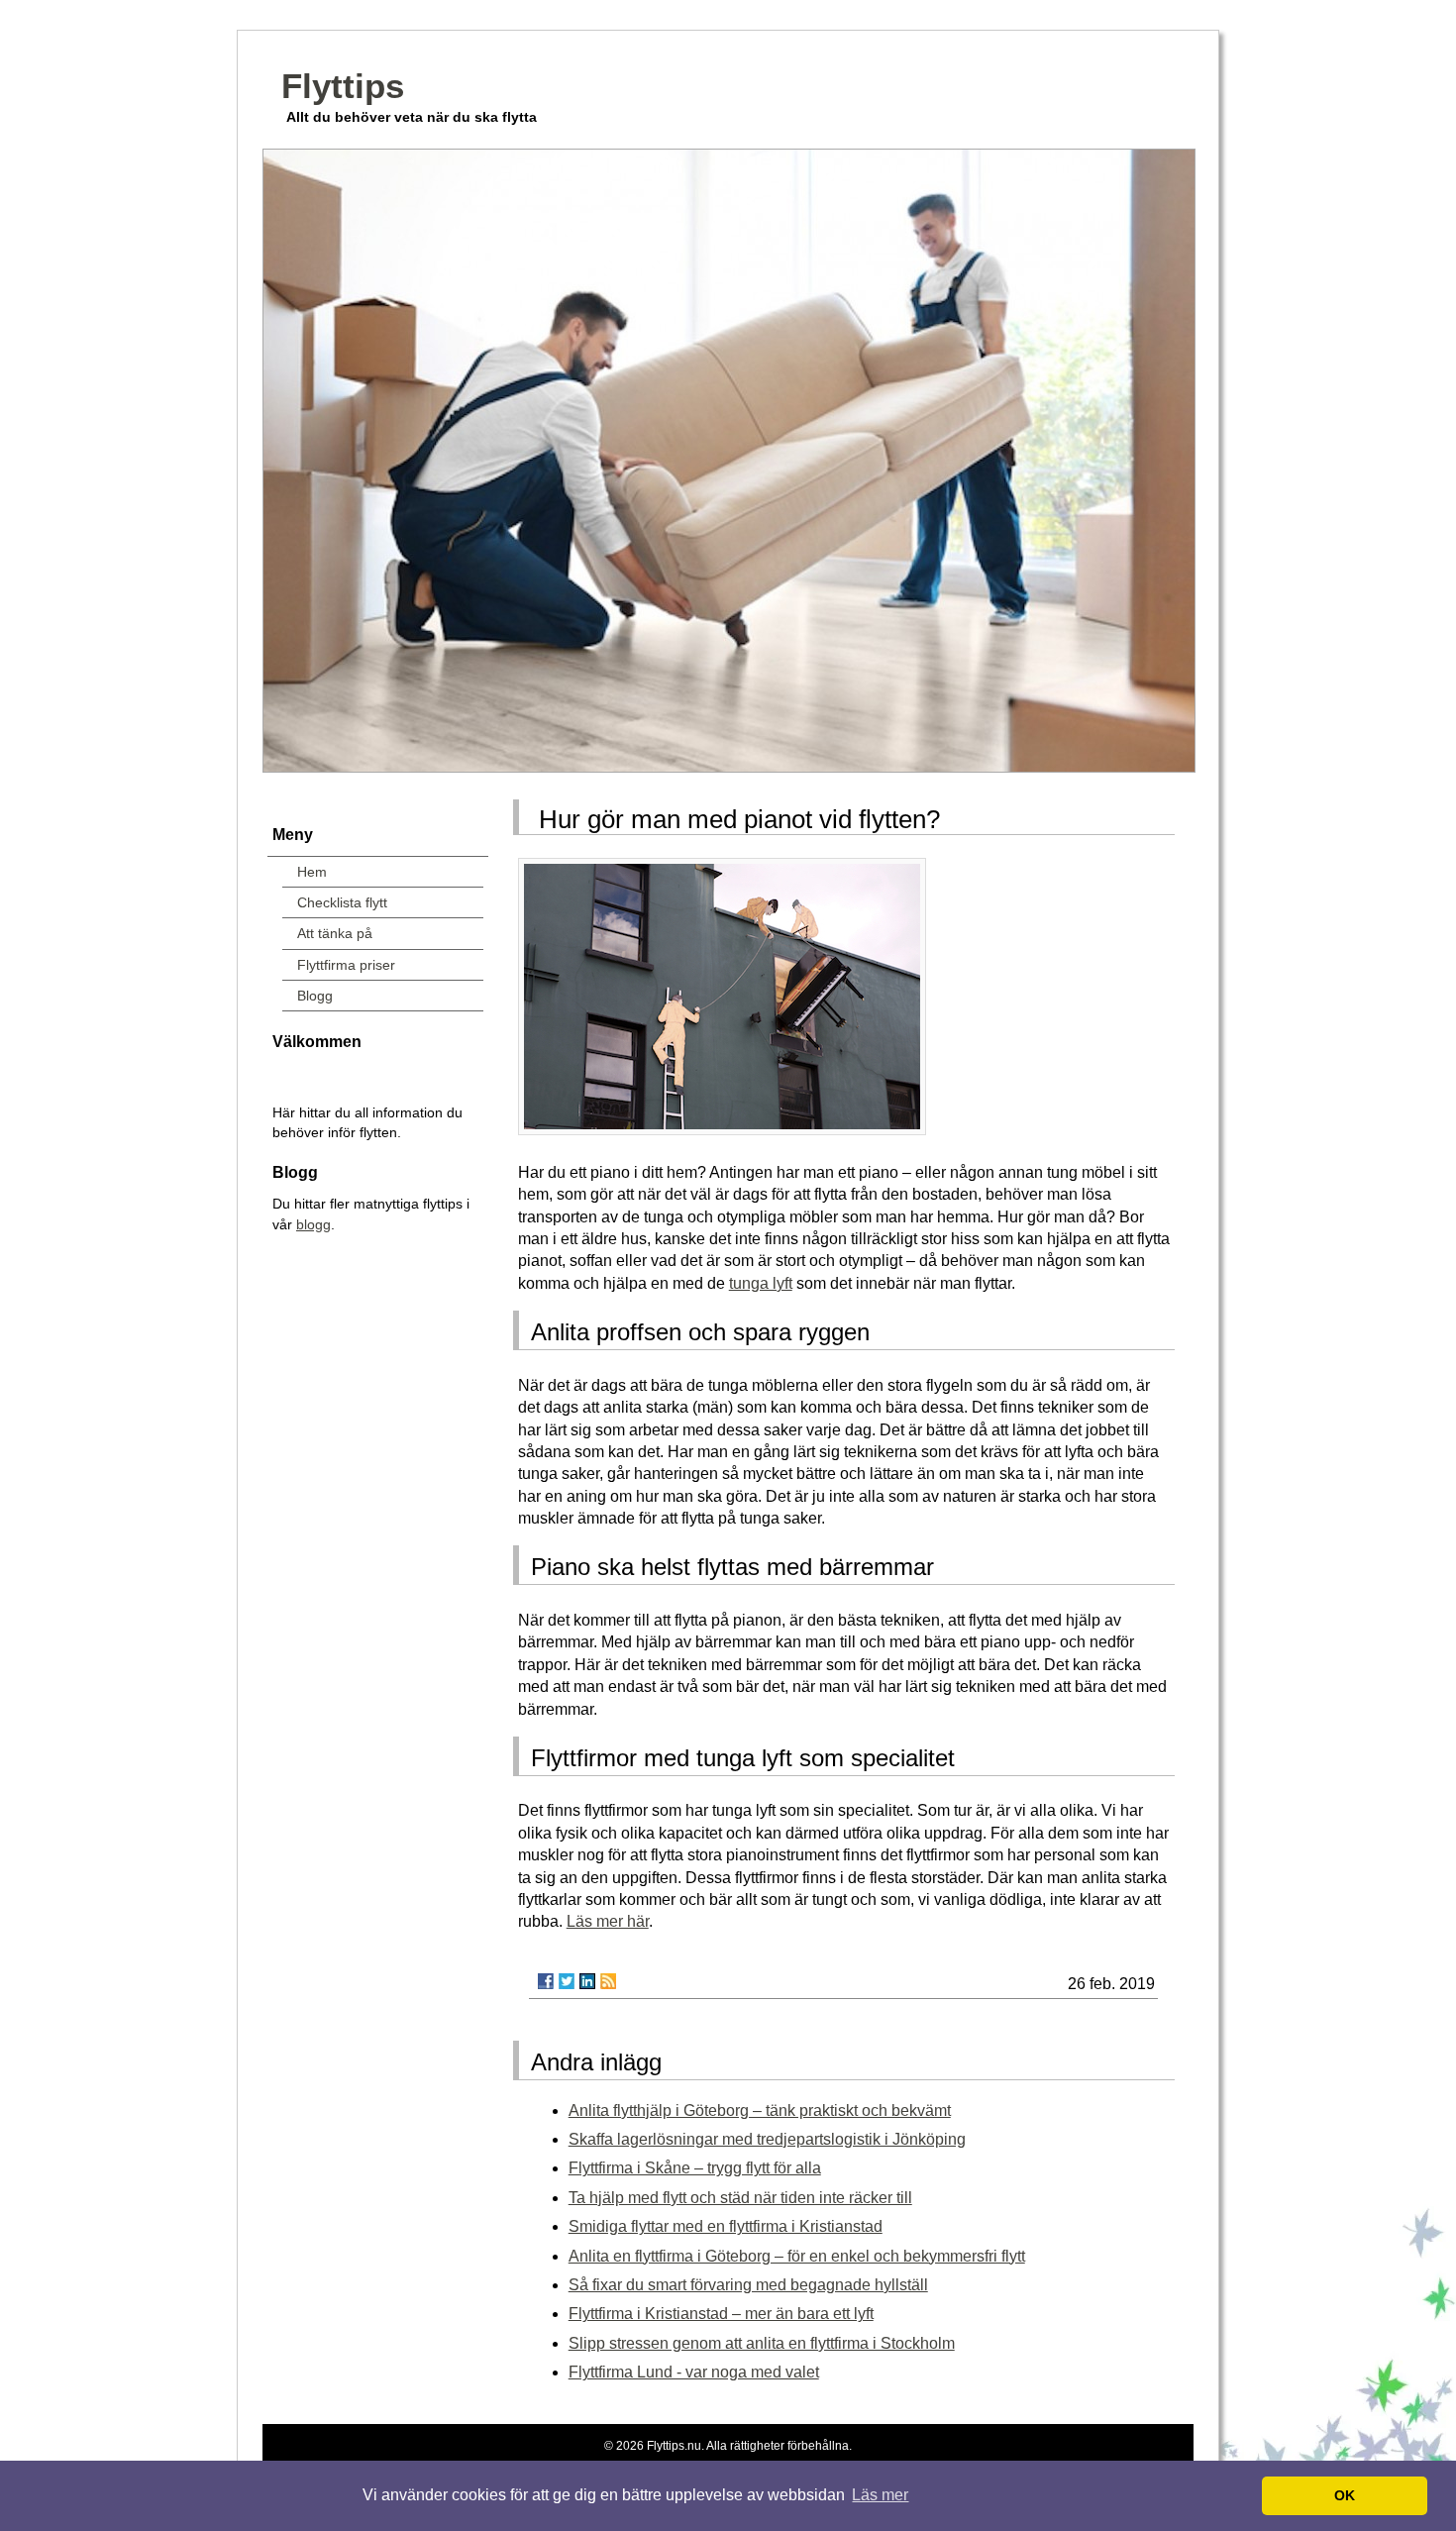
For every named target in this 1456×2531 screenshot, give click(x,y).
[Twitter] (567, 1981)
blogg (313, 1224)
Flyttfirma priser (346, 965)
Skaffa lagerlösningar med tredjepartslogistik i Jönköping (767, 2139)
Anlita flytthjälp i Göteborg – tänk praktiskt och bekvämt (760, 2110)
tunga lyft (761, 1283)
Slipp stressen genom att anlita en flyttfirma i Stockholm (762, 2343)
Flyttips (343, 86)
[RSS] (608, 1981)
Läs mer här (608, 1921)
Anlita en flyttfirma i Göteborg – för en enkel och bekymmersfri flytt (797, 2256)
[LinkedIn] (587, 1981)
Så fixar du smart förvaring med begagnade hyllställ (748, 2285)
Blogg (315, 996)
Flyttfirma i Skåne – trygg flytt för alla (695, 2168)
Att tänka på (335, 933)
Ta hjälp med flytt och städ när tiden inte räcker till (740, 2198)
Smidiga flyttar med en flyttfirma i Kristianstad (726, 2226)
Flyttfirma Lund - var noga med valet (694, 2372)
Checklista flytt (342, 902)
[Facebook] (546, 1981)
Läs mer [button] (880, 2495)
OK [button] (1345, 2495)
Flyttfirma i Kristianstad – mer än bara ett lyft (721, 2314)
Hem (312, 872)
